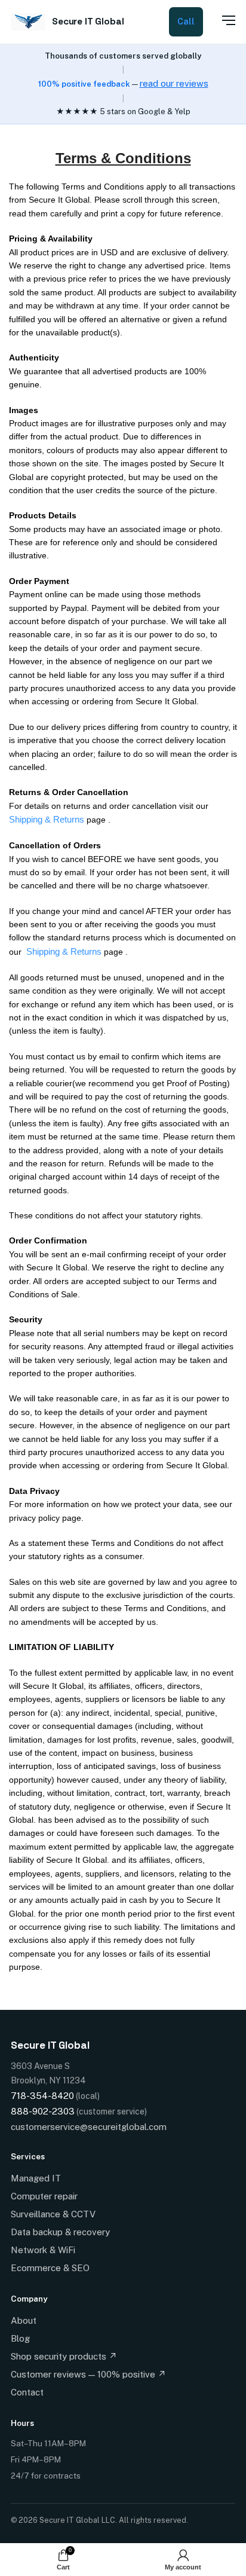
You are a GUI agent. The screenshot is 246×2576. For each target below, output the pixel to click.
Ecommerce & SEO (50, 2268)
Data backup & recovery (60, 2232)
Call (186, 22)
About (24, 2320)
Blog (20, 2338)
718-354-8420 (42, 2096)
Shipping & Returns (47, 819)
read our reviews (174, 83)
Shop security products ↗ (64, 2356)
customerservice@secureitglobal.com (89, 2127)
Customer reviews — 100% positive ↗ (88, 2374)
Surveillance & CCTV (53, 2214)
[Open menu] (222, 20)
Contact (27, 2392)
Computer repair (44, 2196)
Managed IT (36, 2178)
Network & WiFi (43, 2250)
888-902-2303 (43, 2111)
